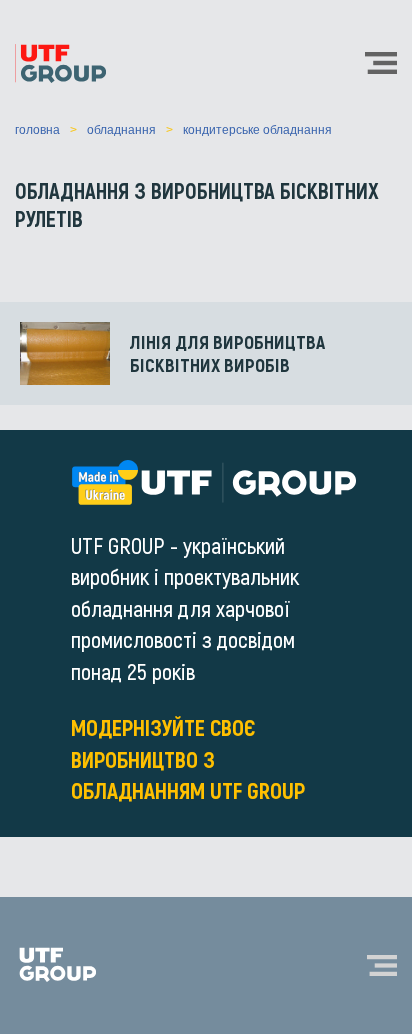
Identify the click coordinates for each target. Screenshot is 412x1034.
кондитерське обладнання (257, 130)
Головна (37, 130)
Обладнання (121, 130)
